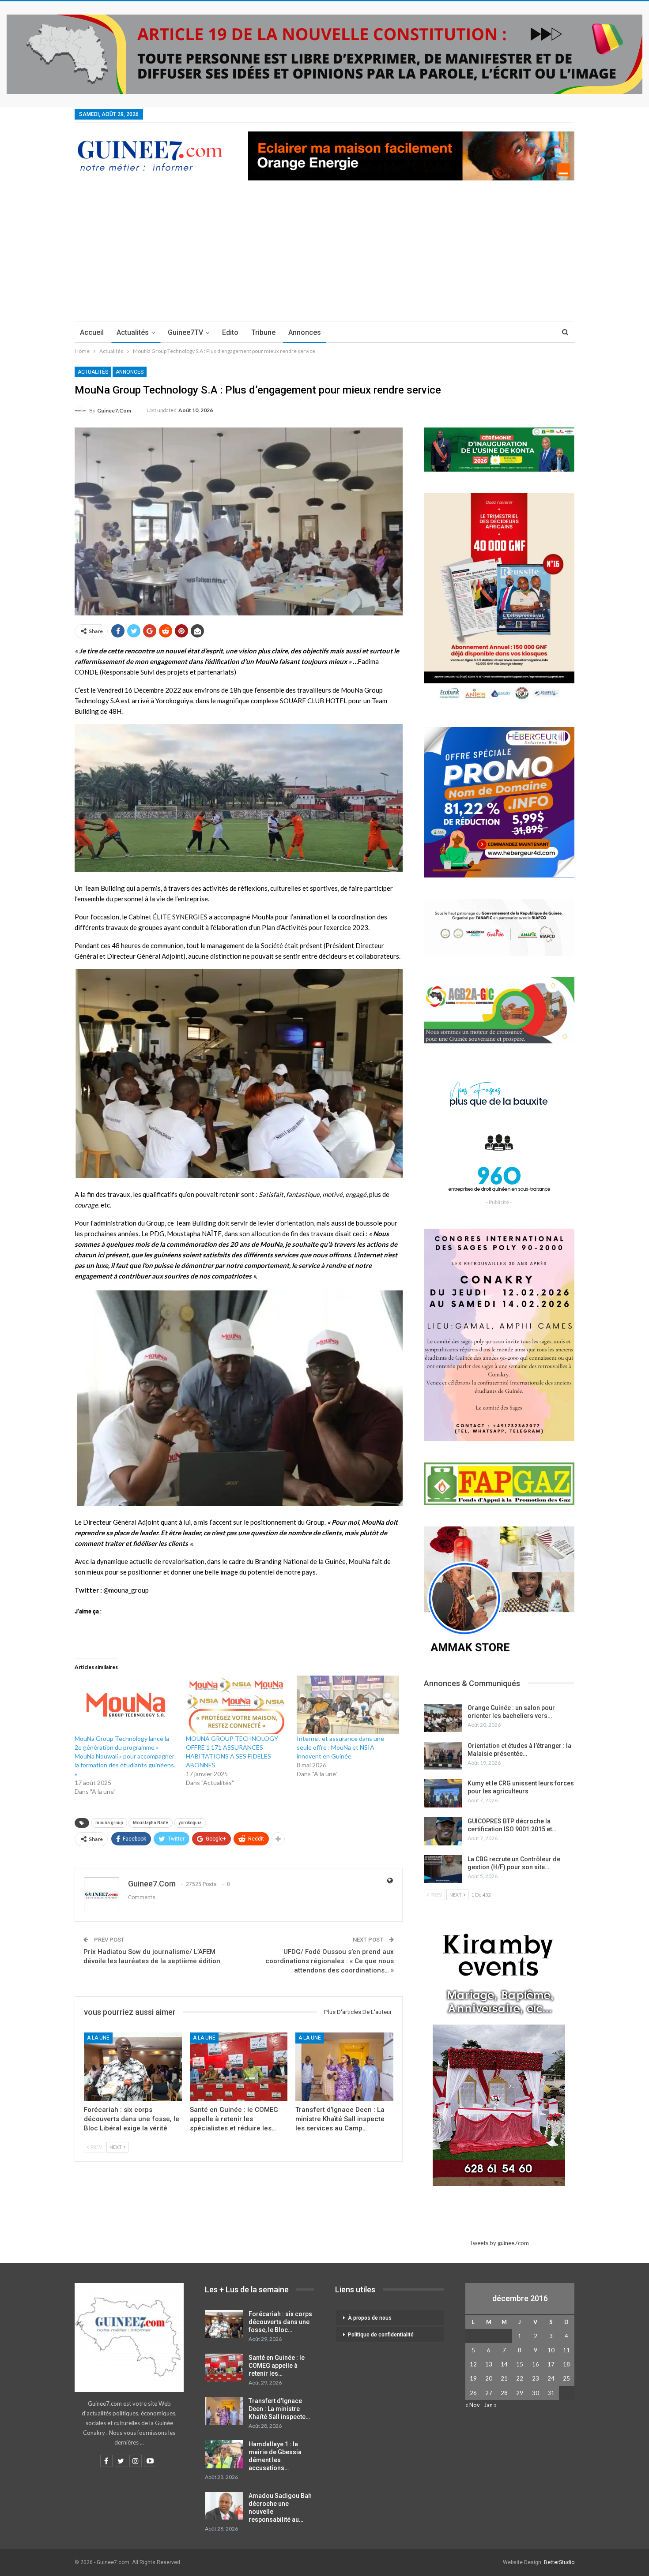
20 (489, 2378)
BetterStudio (559, 2562)
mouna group (109, 1823)
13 (489, 2364)
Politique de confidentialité (381, 2335)
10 (551, 2350)
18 (566, 2364)
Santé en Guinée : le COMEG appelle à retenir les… (277, 2366)
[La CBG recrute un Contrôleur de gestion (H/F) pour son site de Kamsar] (443, 1869)
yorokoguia (190, 1823)
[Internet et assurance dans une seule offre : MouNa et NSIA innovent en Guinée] (348, 1705)
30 (536, 2393)
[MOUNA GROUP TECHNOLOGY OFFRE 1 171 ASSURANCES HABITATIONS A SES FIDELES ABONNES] (237, 1705)
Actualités (133, 332)
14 (504, 2364)
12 (473, 2364)
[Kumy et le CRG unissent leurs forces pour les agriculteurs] (443, 1793)
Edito (230, 332)
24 (551, 2378)
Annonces (305, 332)
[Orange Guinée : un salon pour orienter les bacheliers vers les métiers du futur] (443, 1718)
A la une (98, 2038)
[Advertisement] (324, 255)
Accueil (92, 332)
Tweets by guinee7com (499, 2243)
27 (489, 2393)
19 (473, 2378)
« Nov (473, 2405)
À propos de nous (370, 2318)
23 (536, 2378)
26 (473, 2393)
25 (566, 2378)
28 (504, 2393)
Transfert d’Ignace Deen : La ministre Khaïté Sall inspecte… (279, 2409)
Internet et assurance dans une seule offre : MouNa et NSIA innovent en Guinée (340, 1747)
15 (520, 2364)
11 (566, 2350)
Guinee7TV (185, 332)
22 (520, 2378)
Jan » (490, 2405)
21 (504, 2378)
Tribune (263, 332)
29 (520, 2393)
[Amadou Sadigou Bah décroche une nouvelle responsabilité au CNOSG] (224, 2506)
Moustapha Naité (151, 1823)
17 (551, 2364)
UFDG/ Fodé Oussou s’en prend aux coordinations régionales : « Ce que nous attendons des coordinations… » (330, 1961)
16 (536, 2364)
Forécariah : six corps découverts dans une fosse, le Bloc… (280, 2322)
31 (551, 2393)
